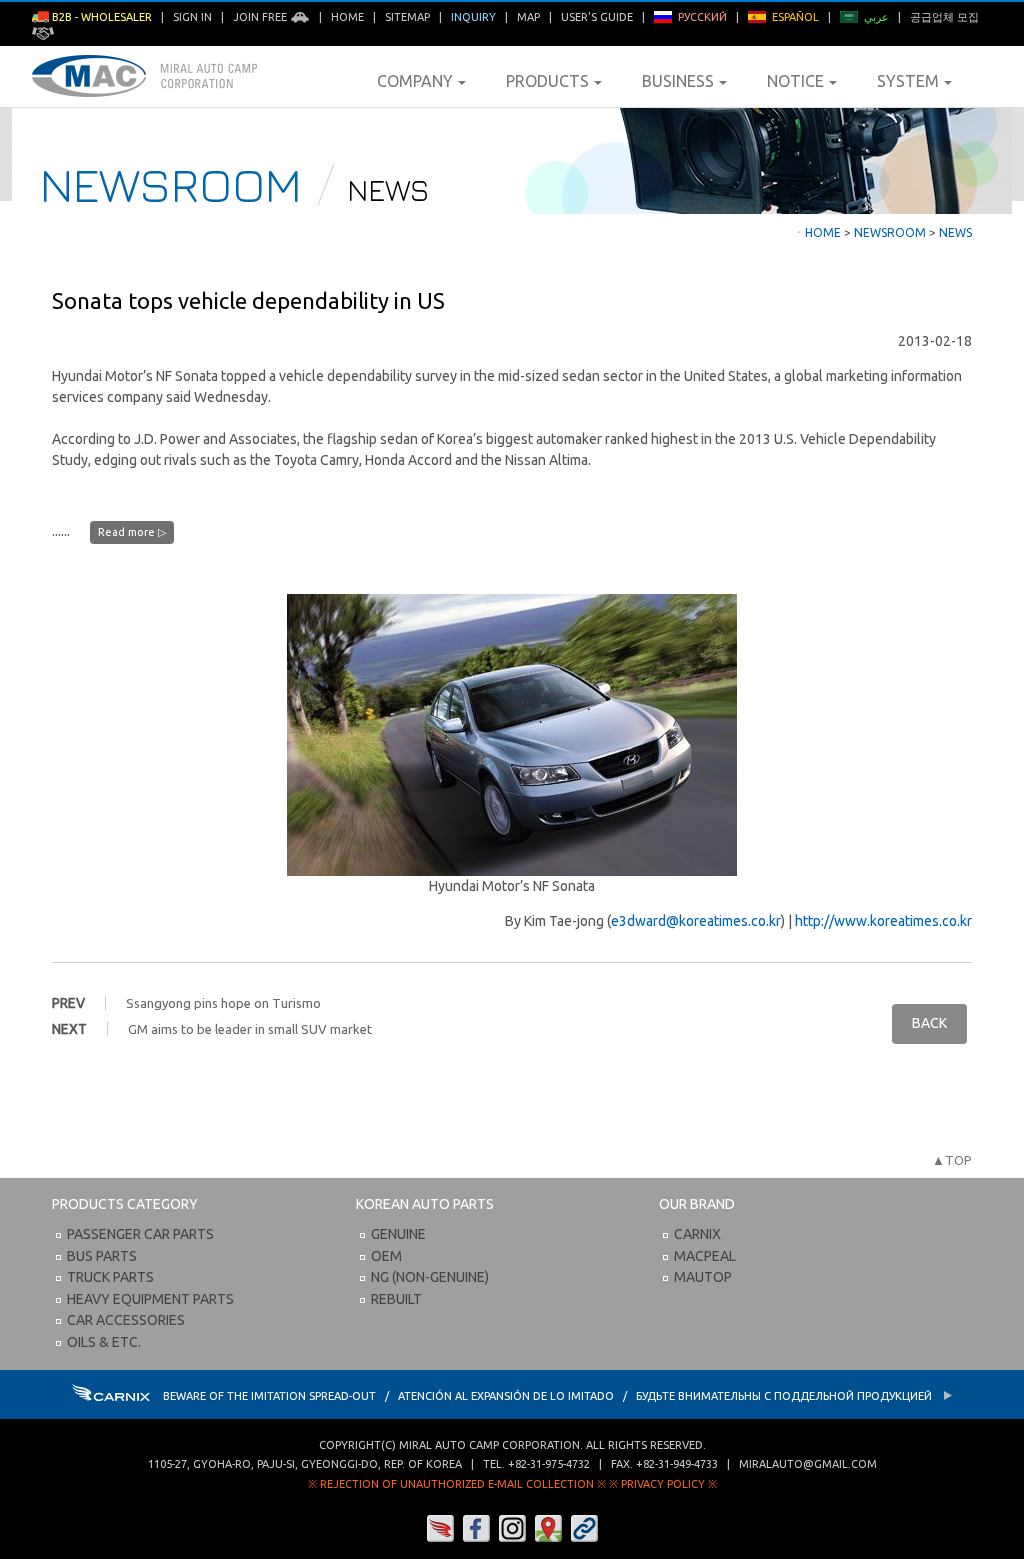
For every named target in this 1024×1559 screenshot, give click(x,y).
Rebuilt (396, 1299)
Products (547, 81)
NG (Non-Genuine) (430, 1277)
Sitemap (407, 17)
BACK (929, 1023)
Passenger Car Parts (140, 1234)
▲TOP (952, 1160)
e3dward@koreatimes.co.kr (696, 921)
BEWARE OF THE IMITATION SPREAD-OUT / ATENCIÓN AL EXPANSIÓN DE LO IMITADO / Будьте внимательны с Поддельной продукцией (549, 1396)
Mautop (703, 1277)
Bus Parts (102, 1256)
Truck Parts (110, 1277)
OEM (386, 1256)
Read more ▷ (132, 532)
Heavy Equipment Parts (150, 1299)
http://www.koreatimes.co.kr (883, 921)
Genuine (398, 1234)
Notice (795, 81)
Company (415, 81)
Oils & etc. (104, 1342)
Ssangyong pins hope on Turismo (223, 1003)
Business (678, 81)
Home (347, 17)
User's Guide (597, 17)
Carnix (697, 1234)
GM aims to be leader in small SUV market (250, 1029)
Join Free (261, 17)
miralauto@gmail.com (808, 1464)
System (908, 81)
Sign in (192, 17)
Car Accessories (126, 1320)
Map (528, 17)
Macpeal (705, 1256)
